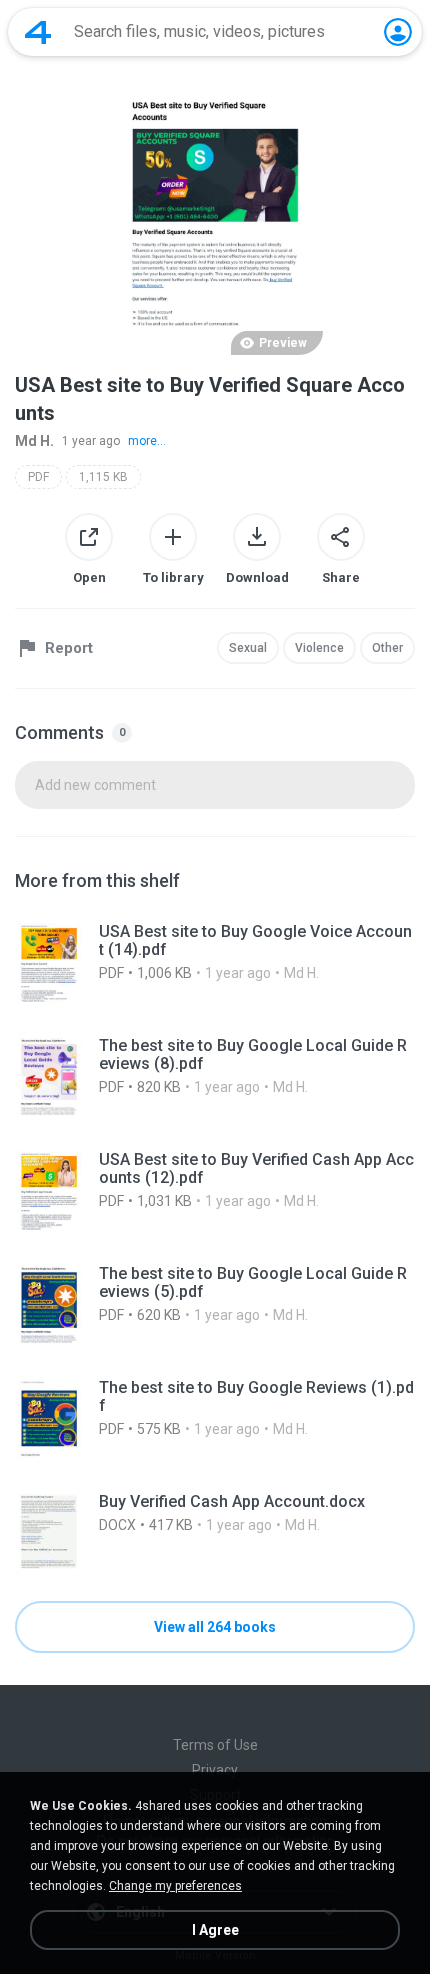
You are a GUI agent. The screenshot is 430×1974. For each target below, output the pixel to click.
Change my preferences (175, 1886)
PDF (38, 477)
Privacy (215, 1770)
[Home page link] (38, 32)
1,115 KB (103, 477)
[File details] (215, 964)
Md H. (34, 441)
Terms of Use (215, 1745)
